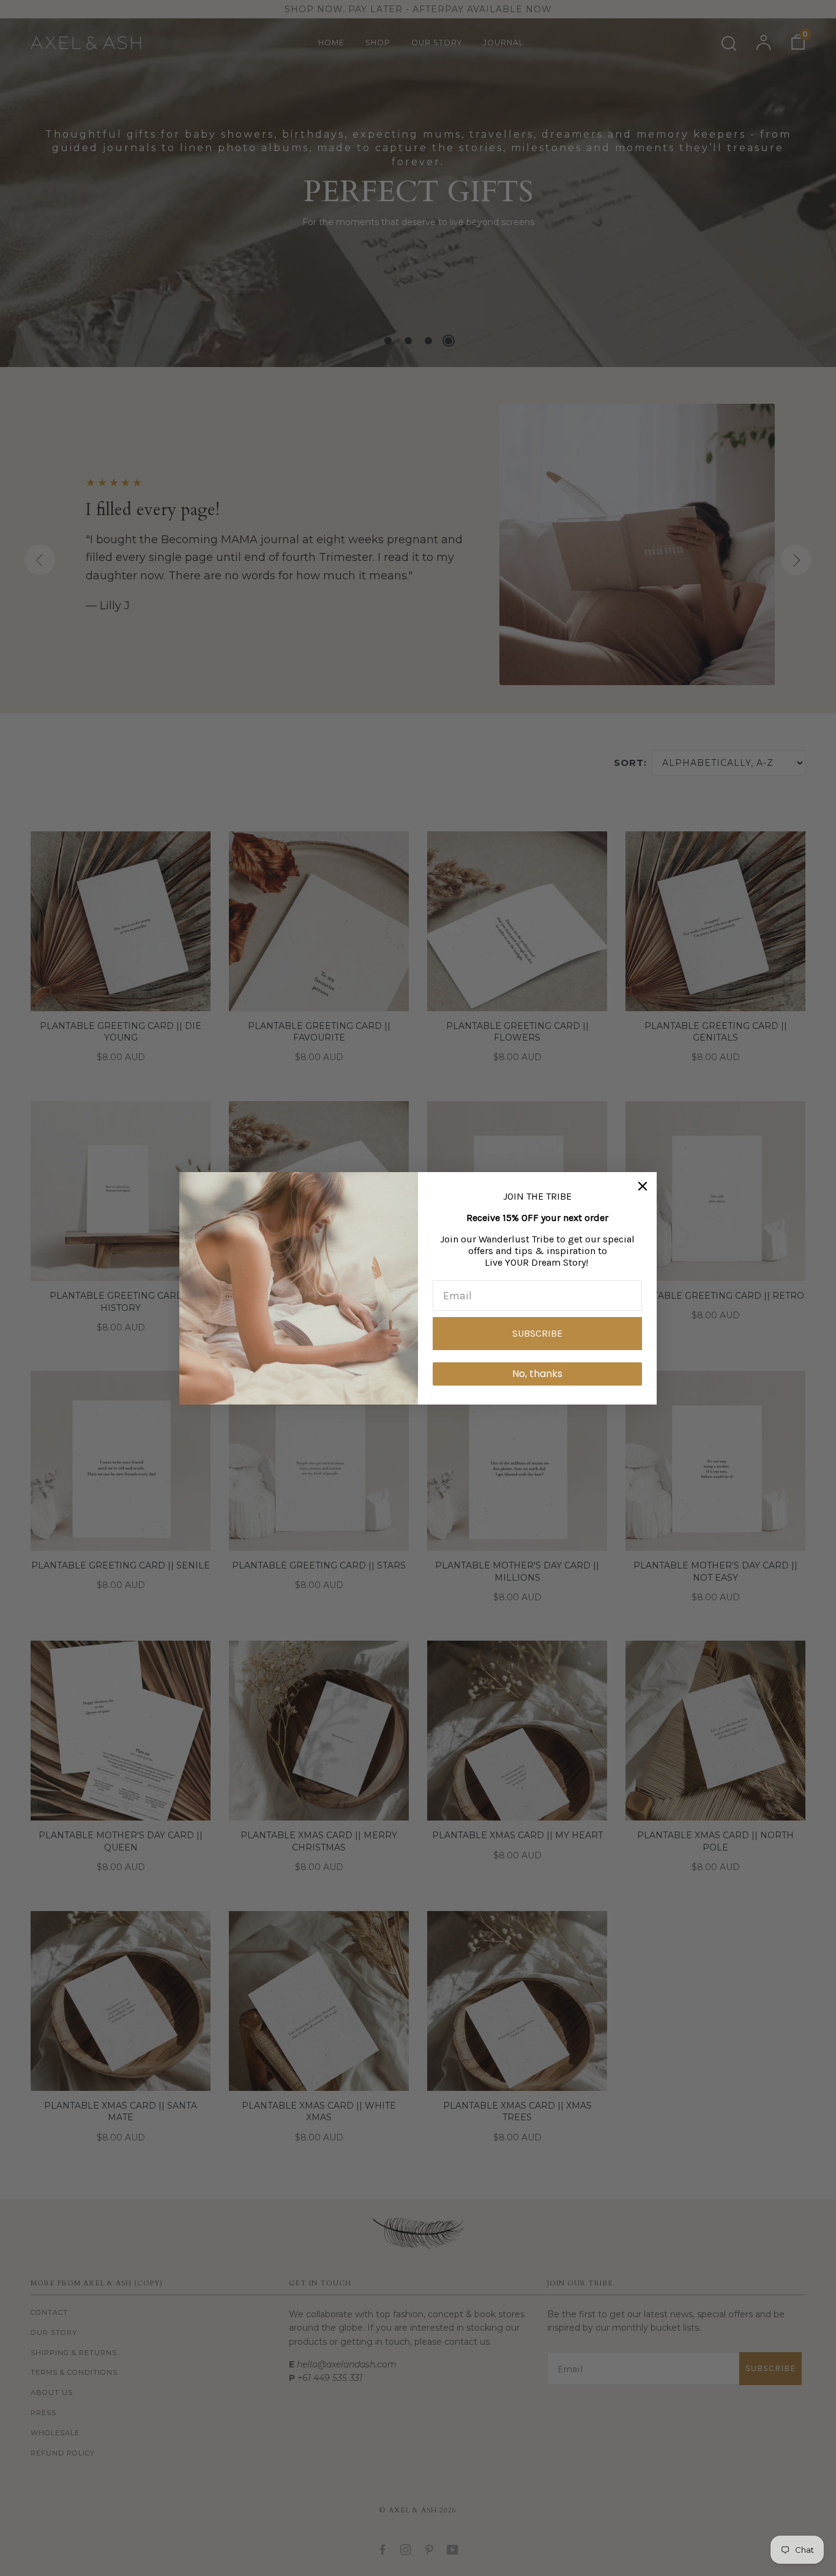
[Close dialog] (643, 1186)
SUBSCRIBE (537, 1333)
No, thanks (537, 1374)
